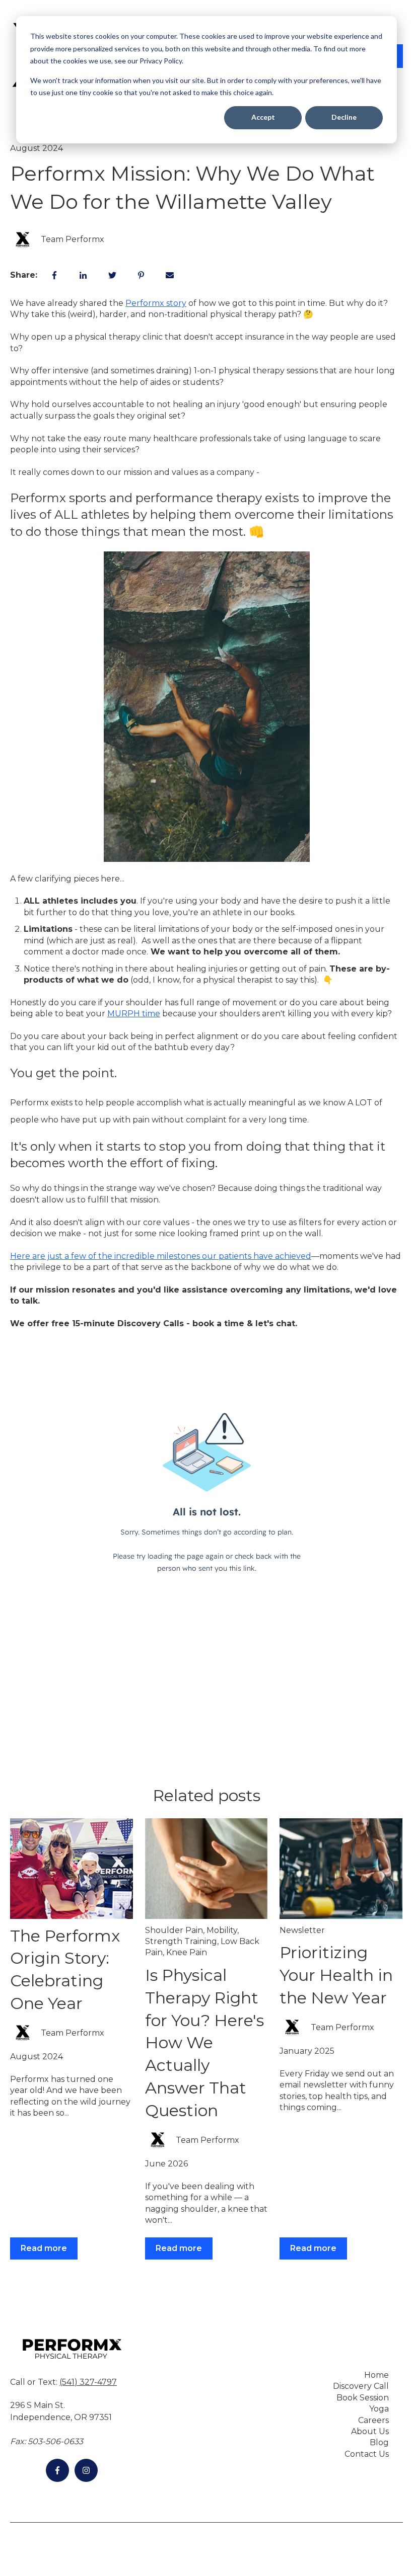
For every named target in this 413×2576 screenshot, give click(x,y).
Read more (44, 2248)
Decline (344, 117)
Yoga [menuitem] (379, 2409)
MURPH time (134, 1014)
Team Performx (73, 239)
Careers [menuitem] (373, 2420)
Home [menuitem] (376, 2375)
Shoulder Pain (174, 1930)
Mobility (222, 1930)
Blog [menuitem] (379, 2442)
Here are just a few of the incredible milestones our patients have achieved (161, 1256)
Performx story (156, 303)
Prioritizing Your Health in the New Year (336, 1975)
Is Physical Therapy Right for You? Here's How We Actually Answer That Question (204, 2043)
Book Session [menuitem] (363, 2398)
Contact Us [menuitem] (367, 2454)
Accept (263, 117)
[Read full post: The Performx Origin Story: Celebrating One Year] (72, 1869)
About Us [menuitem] (370, 2431)
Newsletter (302, 1930)
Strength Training (181, 1941)
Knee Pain (187, 1952)
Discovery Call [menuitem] (361, 2386)
